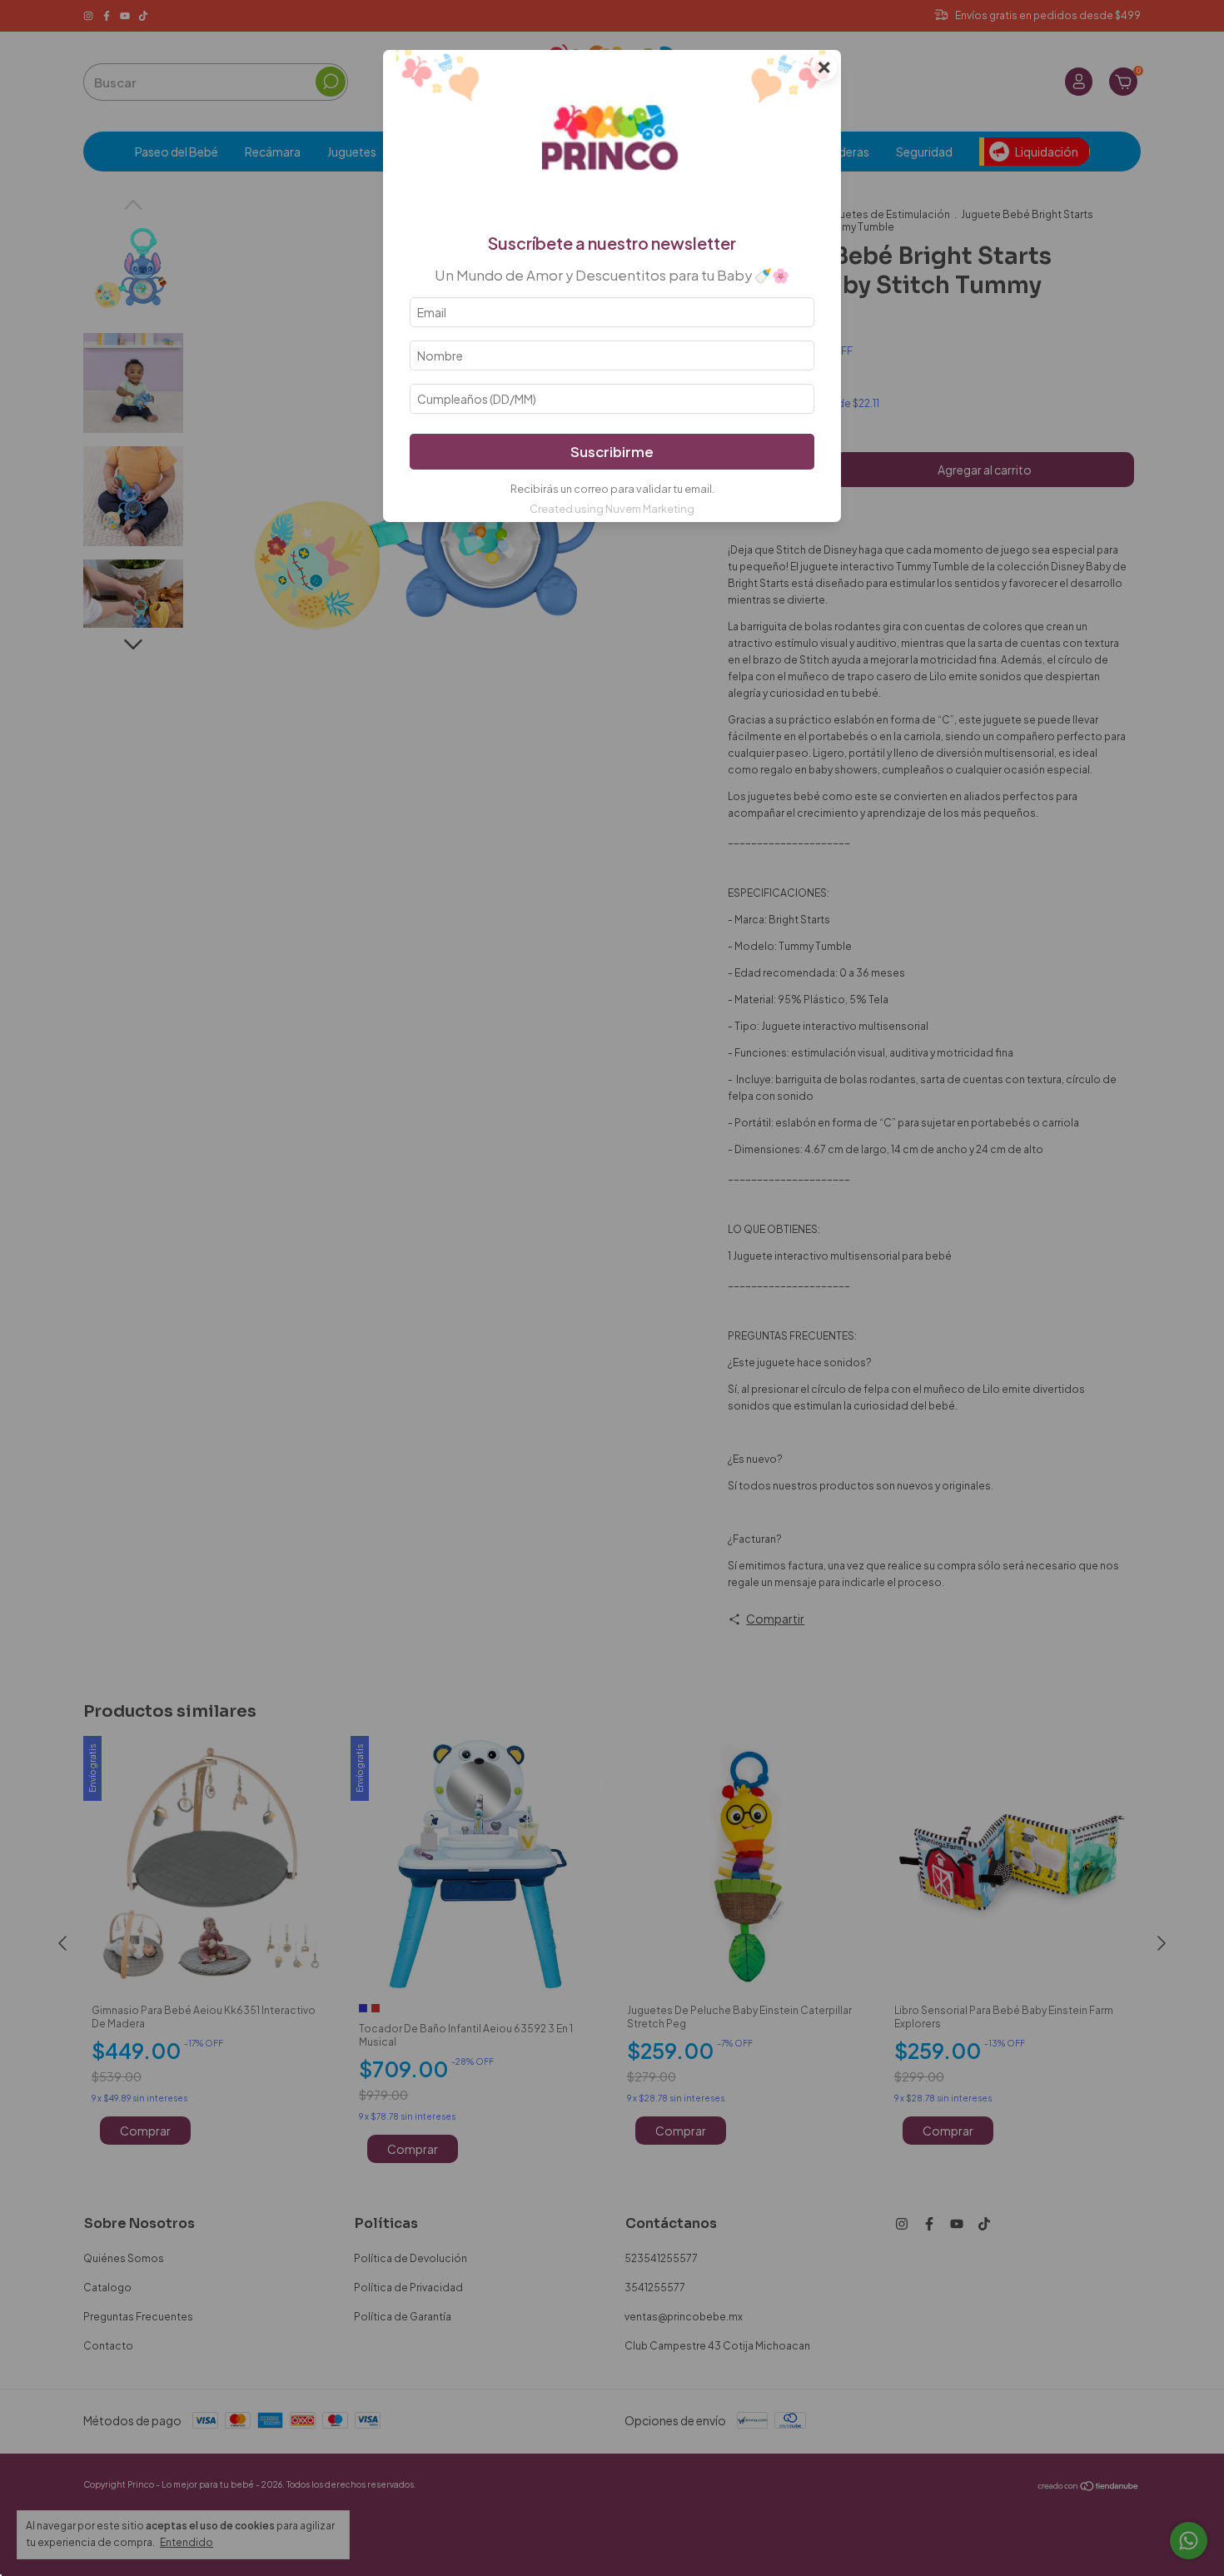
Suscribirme (612, 452)
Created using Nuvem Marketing (612, 509)
